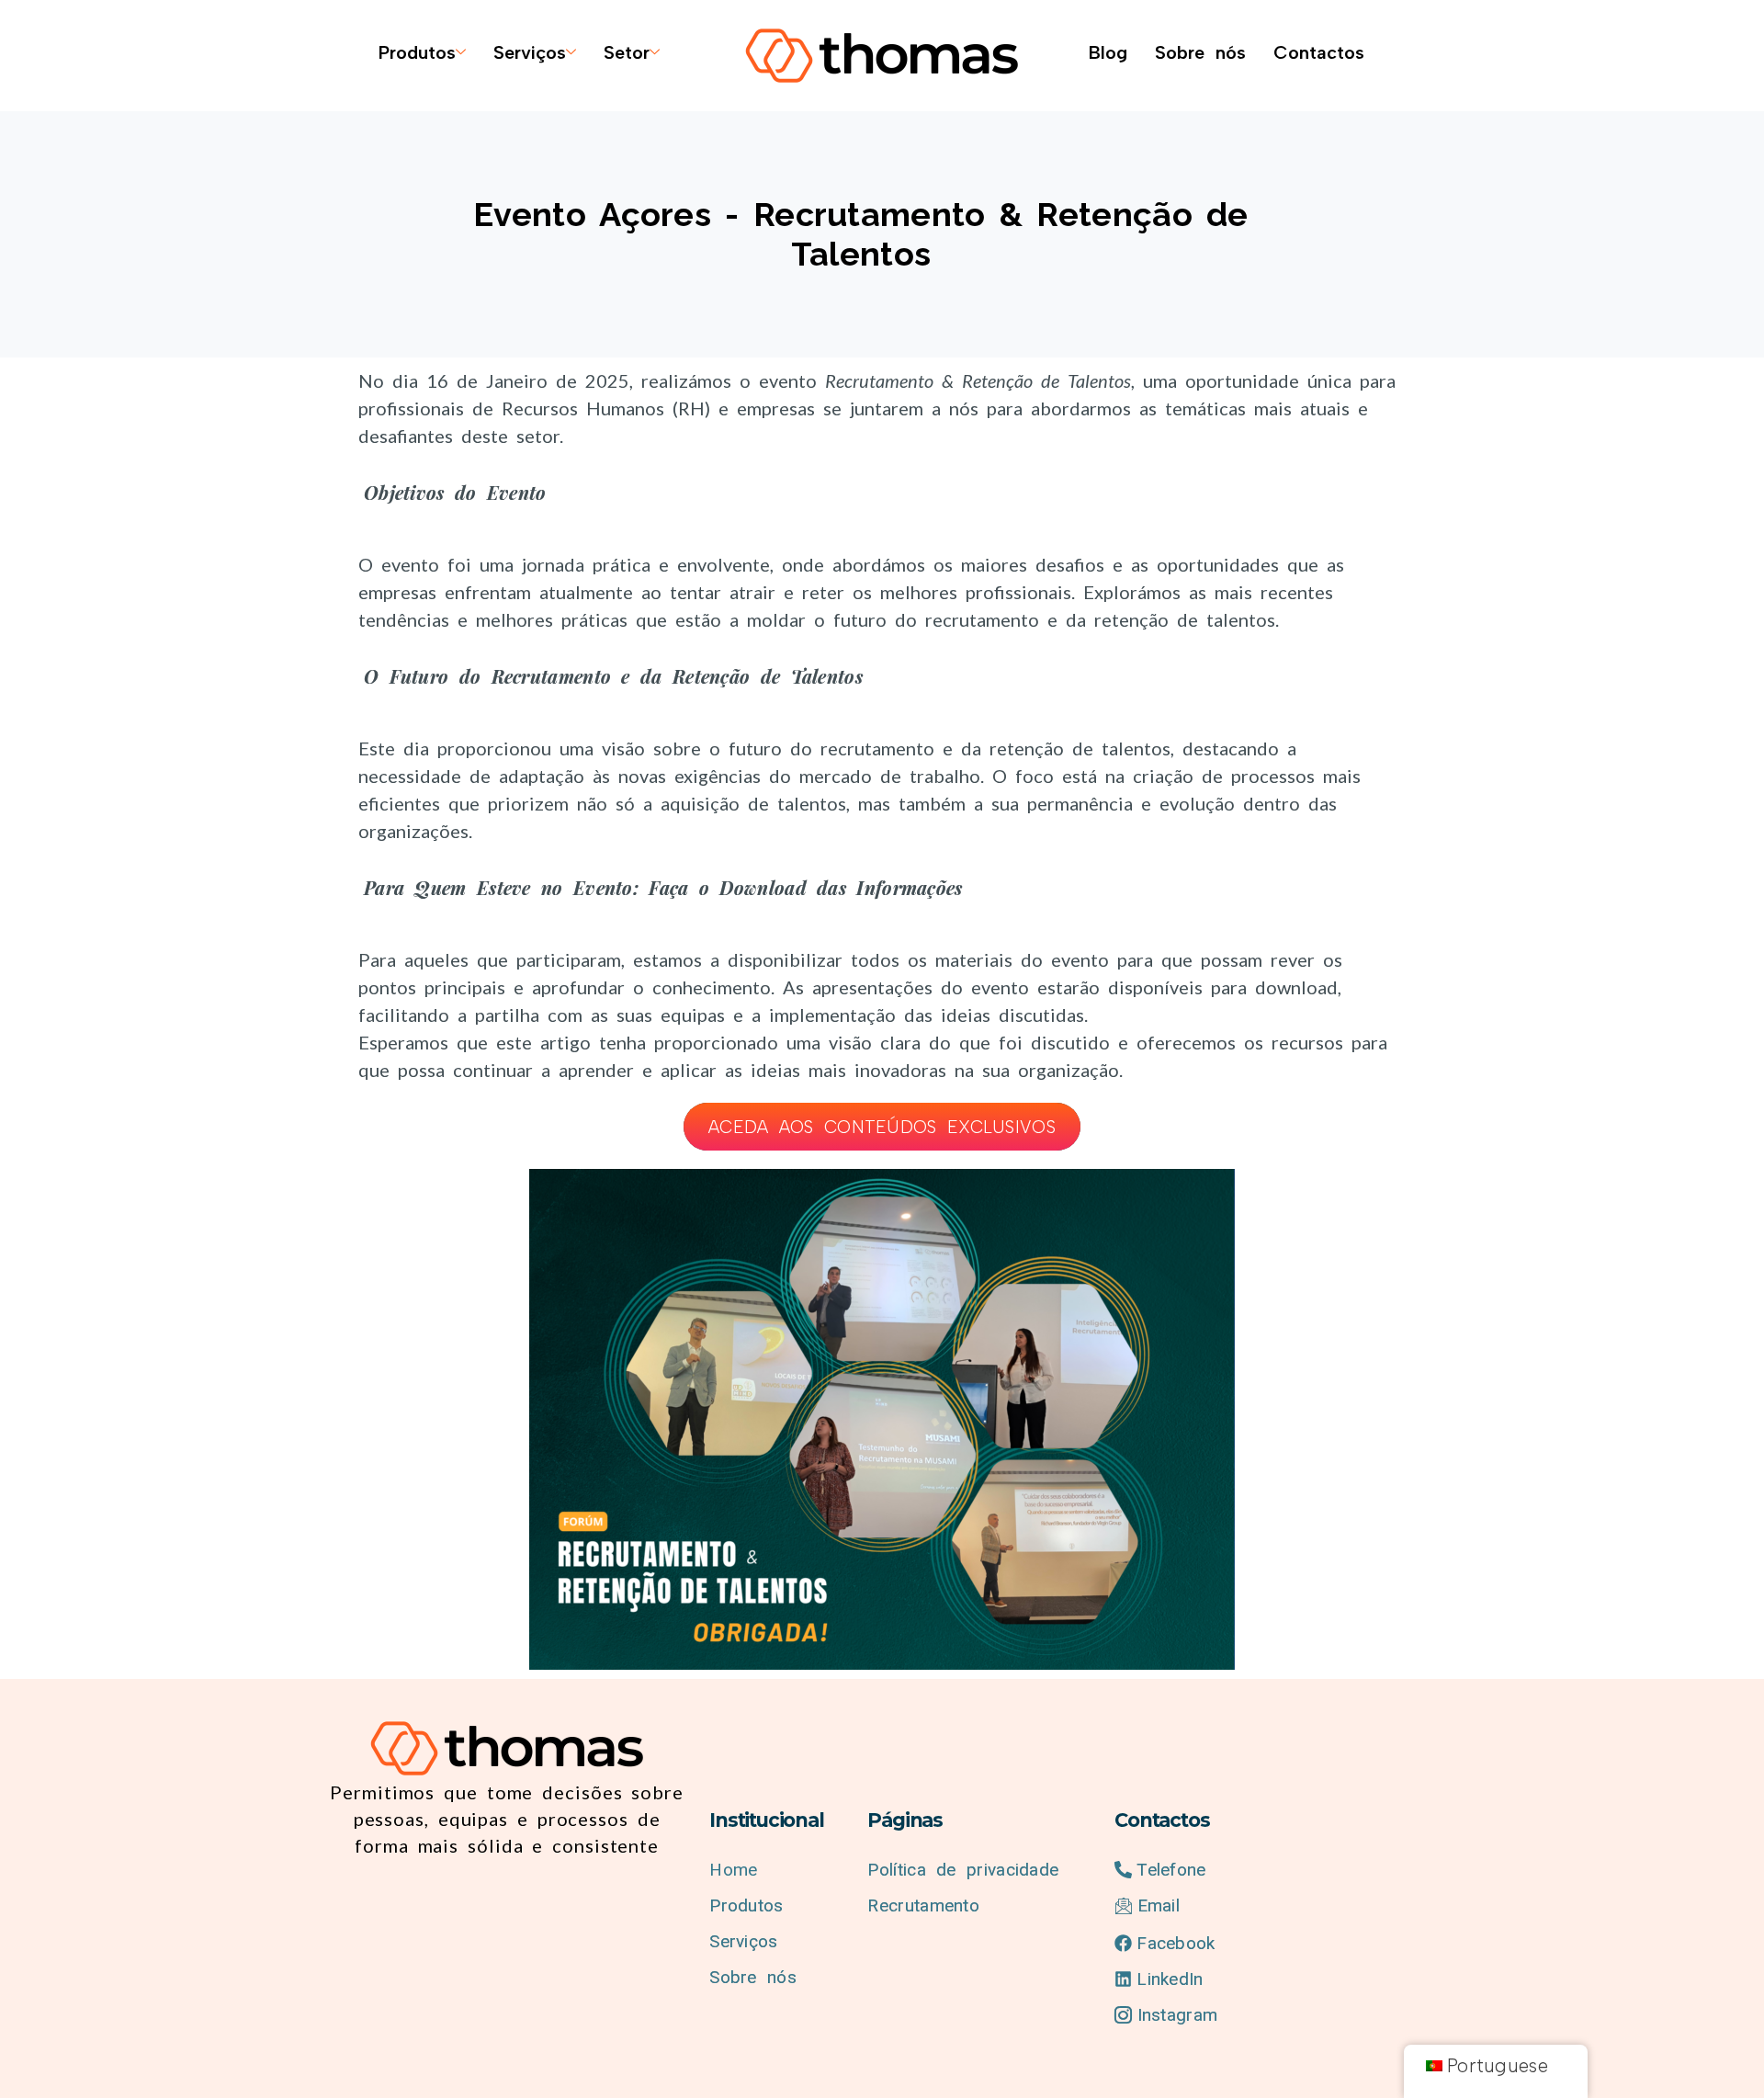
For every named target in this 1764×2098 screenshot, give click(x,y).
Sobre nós (1200, 52)
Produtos (417, 52)
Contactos (1319, 52)
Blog (1108, 52)
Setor (627, 52)
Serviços (530, 52)
